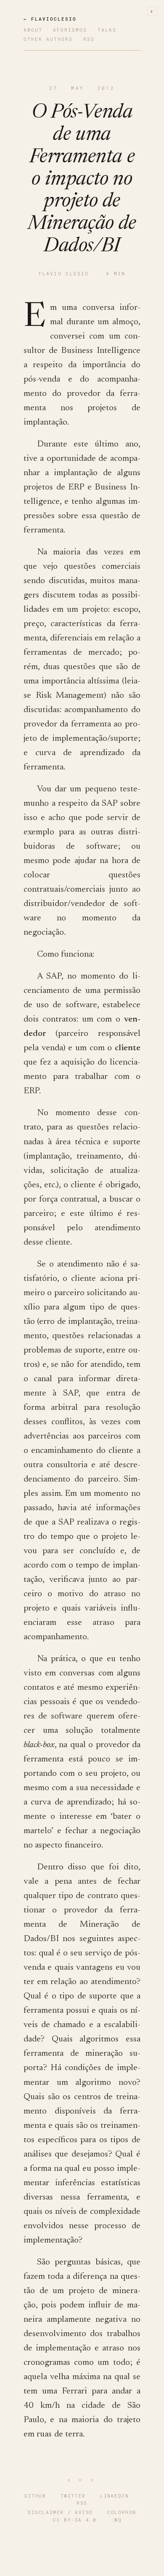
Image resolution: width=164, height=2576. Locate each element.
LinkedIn (114, 2496)
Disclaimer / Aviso (60, 2512)
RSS (82, 2503)
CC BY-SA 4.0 (75, 2520)
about (33, 30)
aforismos (70, 30)
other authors (48, 39)
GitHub (35, 2496)
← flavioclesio (50, 19)
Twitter (73, 2496)
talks (107, 30)
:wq (116, 2520)
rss (89, 39)
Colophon (122, 2512)
